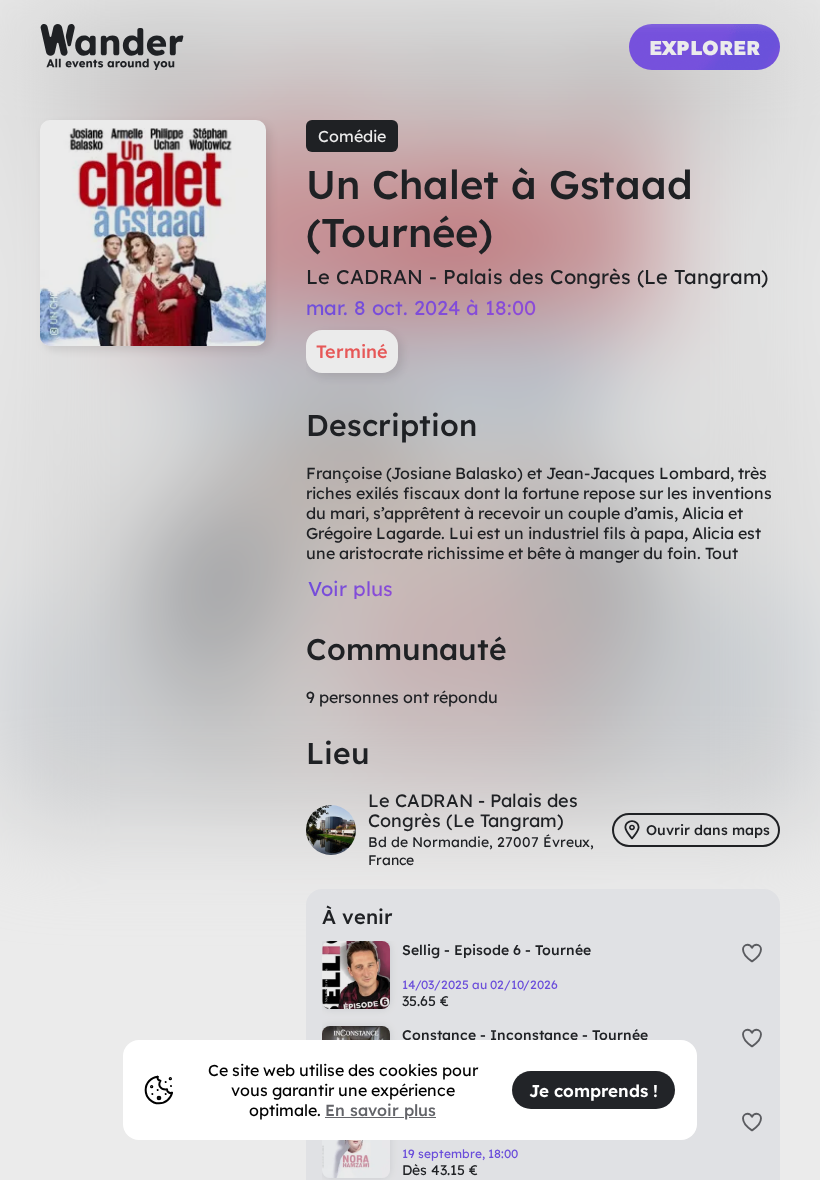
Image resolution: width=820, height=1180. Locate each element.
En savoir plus (380, 1110)
